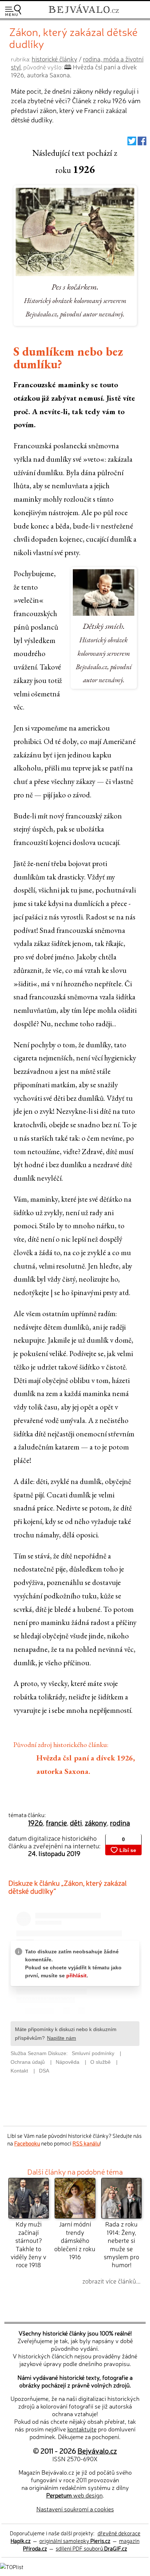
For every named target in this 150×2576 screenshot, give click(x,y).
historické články (54, 59)
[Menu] (13, 10)
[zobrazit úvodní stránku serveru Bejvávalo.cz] (84, 14)
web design (74, 2495)
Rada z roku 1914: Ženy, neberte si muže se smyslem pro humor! (121, 2244)
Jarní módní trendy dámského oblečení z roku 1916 (75, 2240)
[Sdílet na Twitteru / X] (132, 143)
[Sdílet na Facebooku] (142, 143)
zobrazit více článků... (111, 2281)
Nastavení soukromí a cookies (75, 2509)
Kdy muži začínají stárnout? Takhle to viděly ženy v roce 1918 (28, 2244)
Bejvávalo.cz (97, 2450)
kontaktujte (82, 2429)
